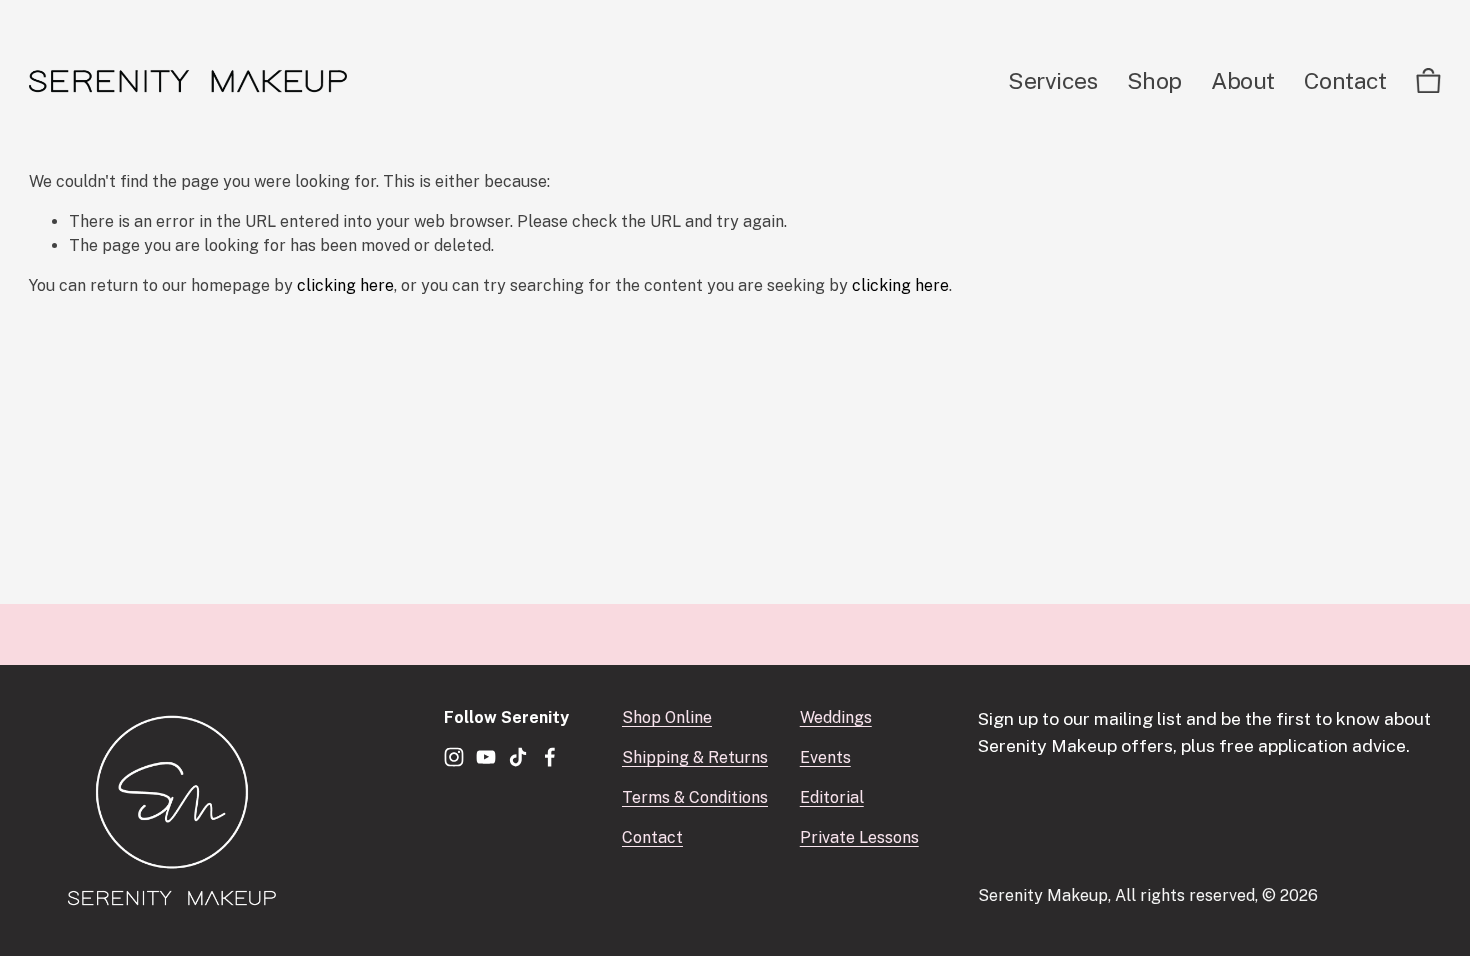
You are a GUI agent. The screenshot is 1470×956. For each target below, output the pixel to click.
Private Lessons (859, 837)
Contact (1345, 80)
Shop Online (667, 717)
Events (825, 757)
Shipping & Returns (695, 757)
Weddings (836, 717)
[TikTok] (518, 757)
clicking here (345, 285)
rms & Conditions (704, 797)
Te (631, 797)
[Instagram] (454, 757)
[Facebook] (550, 757)
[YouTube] (486, 757)
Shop (1154, 80)
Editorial (832, 797)
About (1243, 80)
